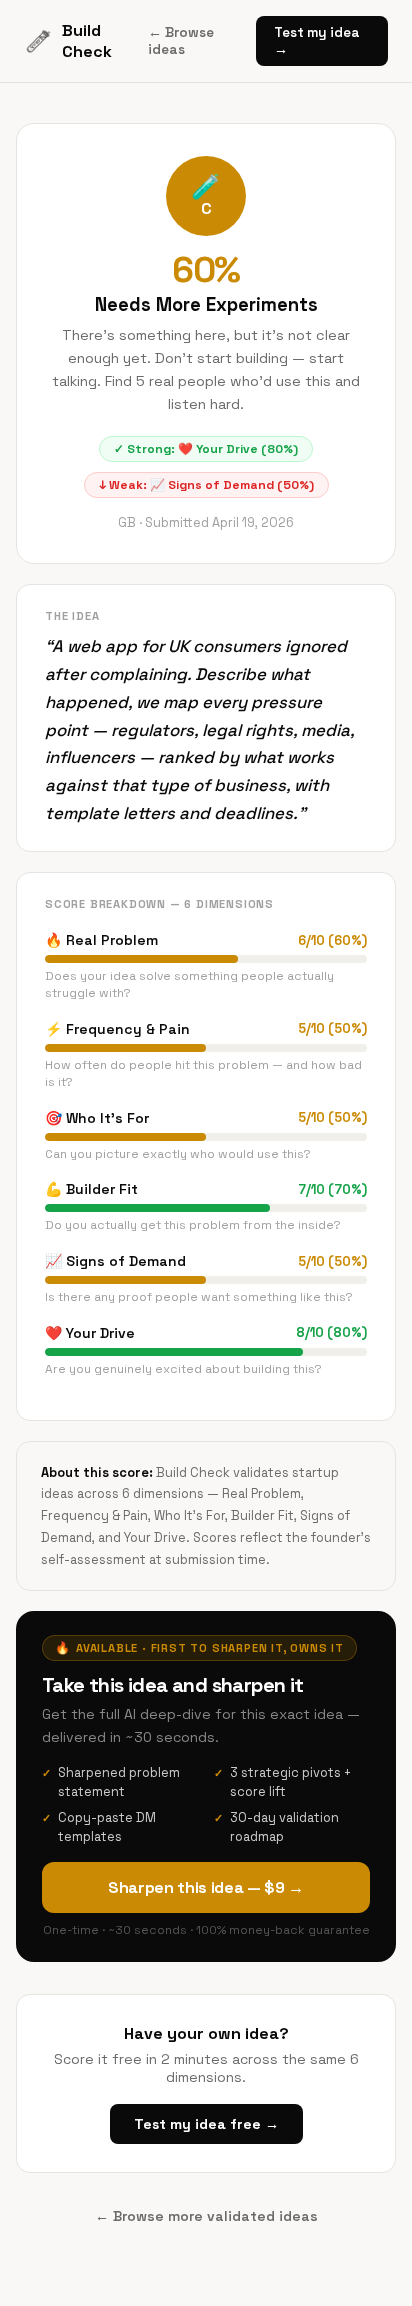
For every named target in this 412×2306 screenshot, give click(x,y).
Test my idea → (317, 41)
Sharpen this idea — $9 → (206, 1887)
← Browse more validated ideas (206, 2216)
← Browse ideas (181, 41)
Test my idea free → (206, 2124)
